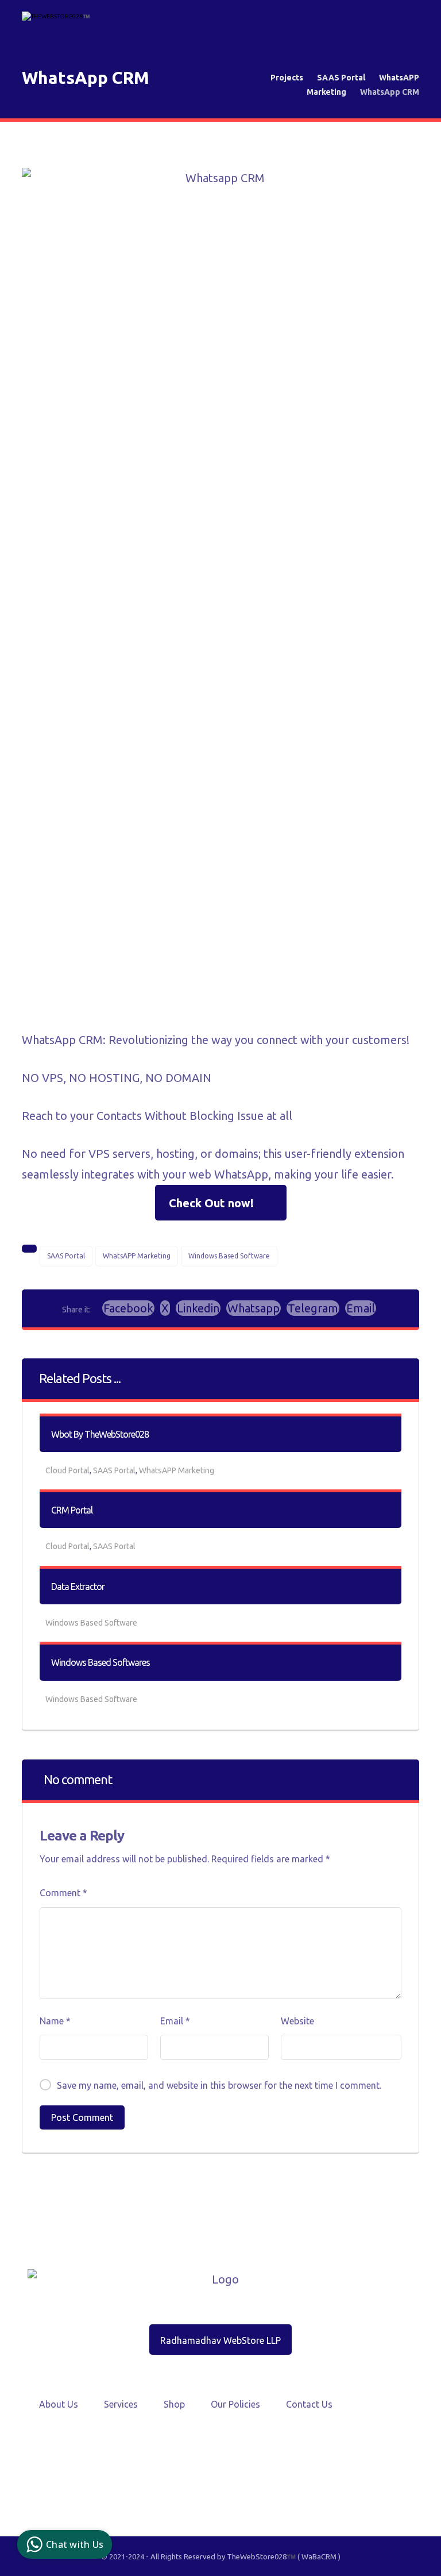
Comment (63, 1893)
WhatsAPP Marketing (137, 1256)
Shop (174, 2404)
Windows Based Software (229, 1256)
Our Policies (235, 2404)
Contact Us (309, 2404)
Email (175, 2021)
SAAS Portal (66, 1256)
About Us (59, 2404)
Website (297, 2021)
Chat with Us (75, 2544)
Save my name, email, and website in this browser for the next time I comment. (219, 2085)
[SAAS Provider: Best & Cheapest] (56, 21)
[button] (128, 1308)
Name (55, 2021)
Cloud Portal (67, 1470)
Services (121, 2404)
